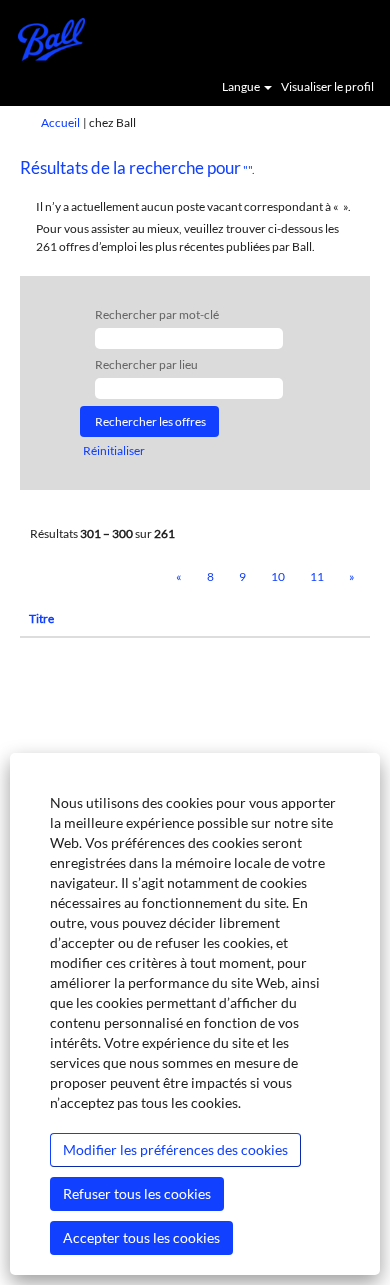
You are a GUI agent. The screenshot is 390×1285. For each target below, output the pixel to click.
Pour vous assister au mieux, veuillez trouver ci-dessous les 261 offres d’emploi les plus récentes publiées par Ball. (187, 237)
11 (317, 576)
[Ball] (44, 37)
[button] (365, 38)
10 (278, 576)
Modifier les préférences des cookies (175, 1149)
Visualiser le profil (327, 87)
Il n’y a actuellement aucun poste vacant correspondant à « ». (193, 206)
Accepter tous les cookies (141, 1237)
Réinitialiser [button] (114, 450)
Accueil (60, 122)
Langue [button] (242, 87)
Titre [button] (41, 618)
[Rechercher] (315, 37)
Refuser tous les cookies (137, 1193)
